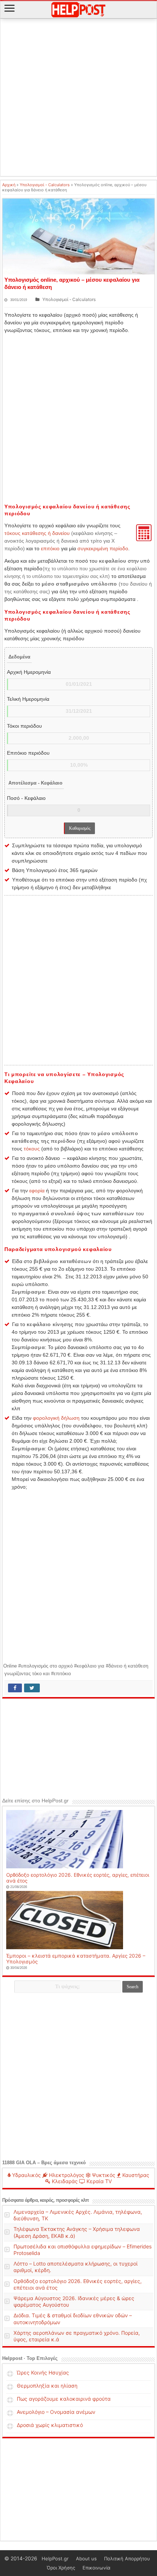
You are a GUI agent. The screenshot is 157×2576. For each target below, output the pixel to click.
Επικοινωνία (96, 2568)
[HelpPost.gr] (78, 9)
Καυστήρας (135, 2175)
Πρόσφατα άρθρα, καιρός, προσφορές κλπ (45, 2200)
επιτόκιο (50, 548)
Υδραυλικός (26, 2175)
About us (86, 2559)
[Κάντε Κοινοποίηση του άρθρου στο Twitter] (32, 1688)
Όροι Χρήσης (61, 2568)
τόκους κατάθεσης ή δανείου (37, 533)
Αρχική (9, 185)
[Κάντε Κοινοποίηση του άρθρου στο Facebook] (15, 1688)
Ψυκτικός (103, 2175)
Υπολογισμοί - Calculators (45, 185)
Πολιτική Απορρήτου (127, 2559)
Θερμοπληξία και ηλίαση (47, 2386)
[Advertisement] (78, 98)
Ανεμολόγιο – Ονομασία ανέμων (56, 2412)
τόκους (32, 1149)
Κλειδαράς (64, 2181)
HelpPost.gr (55, 2559)
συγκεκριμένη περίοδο (103, 548)
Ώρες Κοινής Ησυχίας (43, 2372)
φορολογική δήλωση (56, 1418)
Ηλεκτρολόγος (66, 2175)
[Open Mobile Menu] (9, 9)
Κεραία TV (98, 2181)
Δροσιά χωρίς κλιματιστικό (50, 2425)
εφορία (37, 1191)
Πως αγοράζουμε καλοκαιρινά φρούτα (64, 2399)
